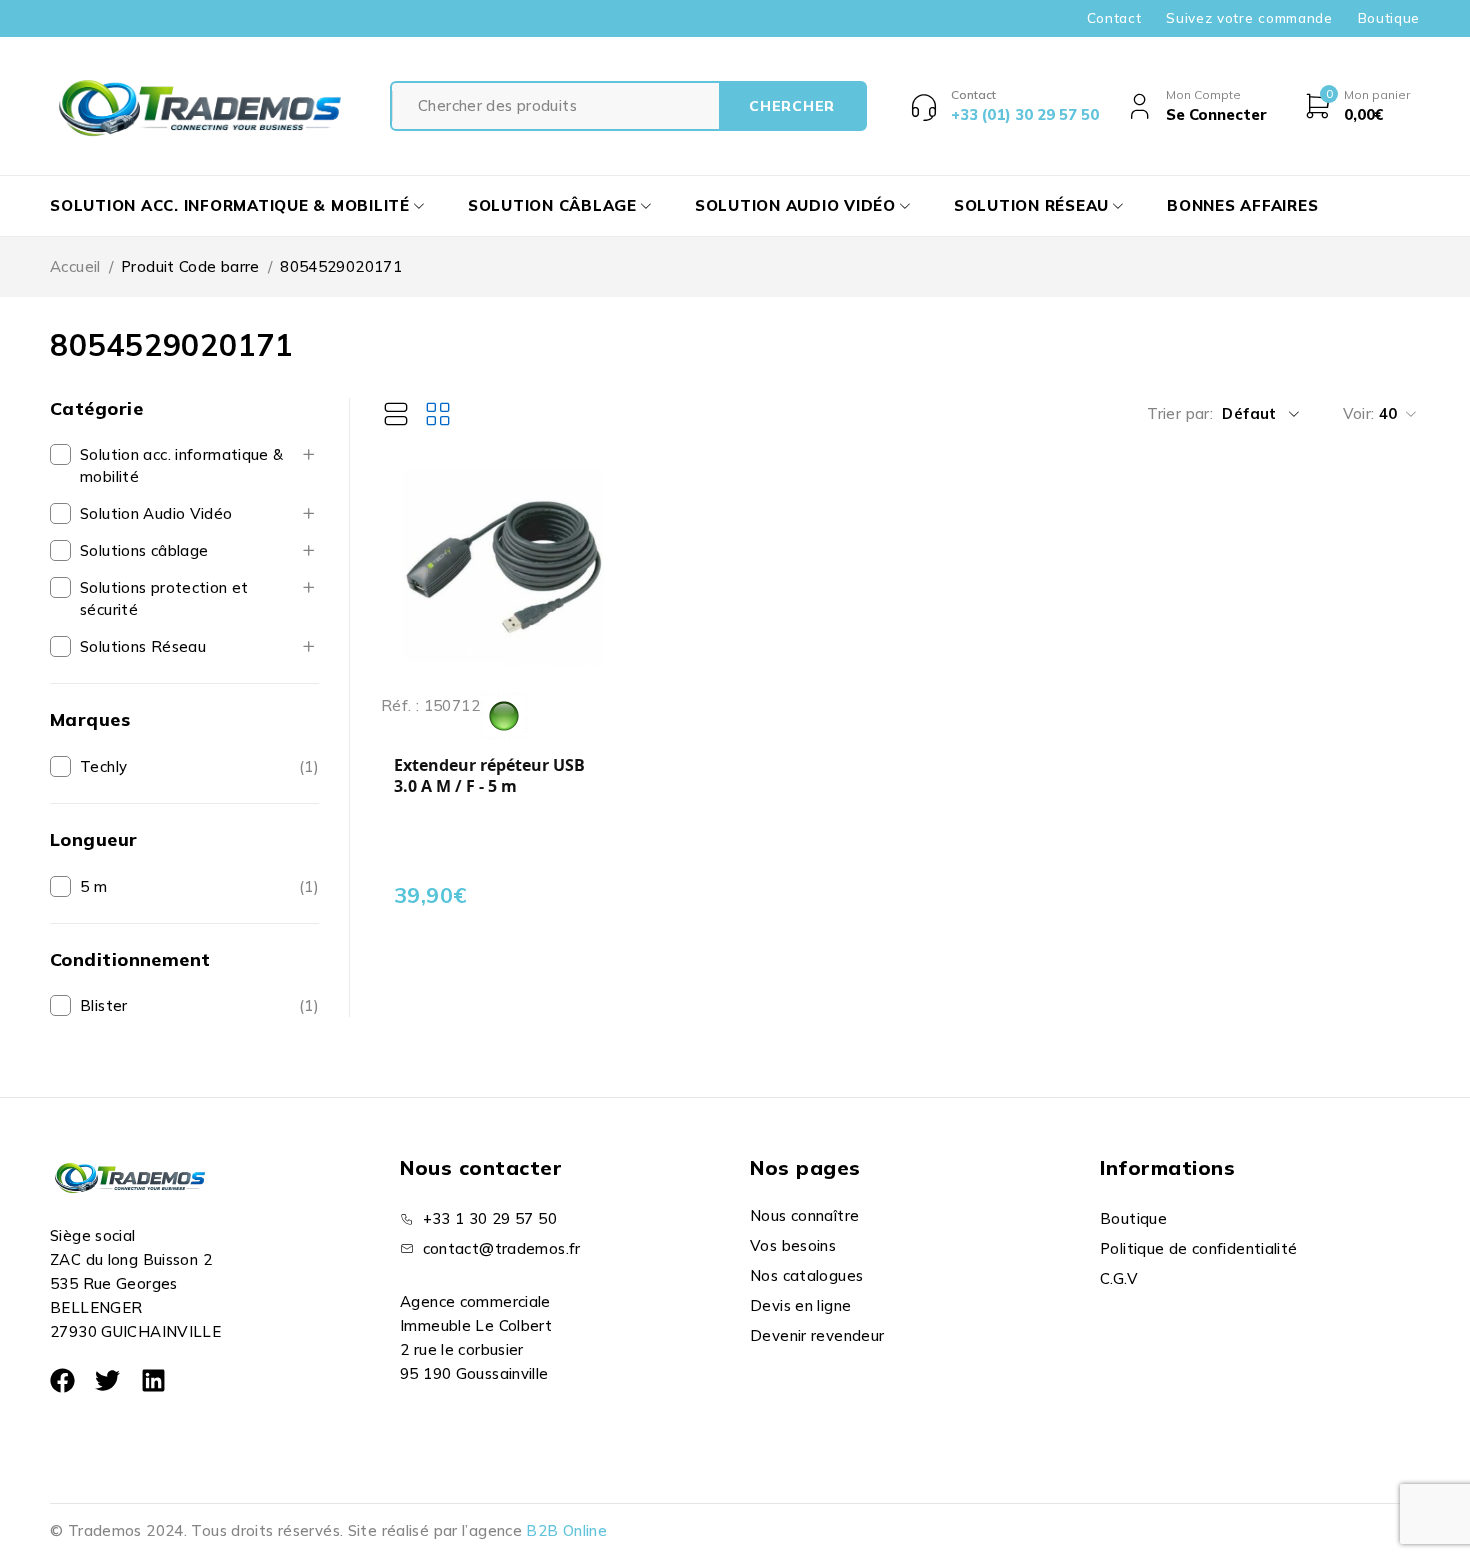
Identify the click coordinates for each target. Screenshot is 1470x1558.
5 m (93, 886)
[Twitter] (107, 1380)
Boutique (1389, 18)
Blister (104, 1005)
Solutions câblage (144, 550)
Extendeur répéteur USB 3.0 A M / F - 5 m (489, 776)
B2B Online (566, 1530)
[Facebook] (62, 1380)
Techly (103, 766)
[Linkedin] (153, 1380)
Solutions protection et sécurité (164, 598)
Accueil (75, 266)
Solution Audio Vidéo (156, 513)
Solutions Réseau (143, 646)
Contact (1114, 18)
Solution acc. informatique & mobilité (182, 465)
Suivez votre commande (1249, 18)
